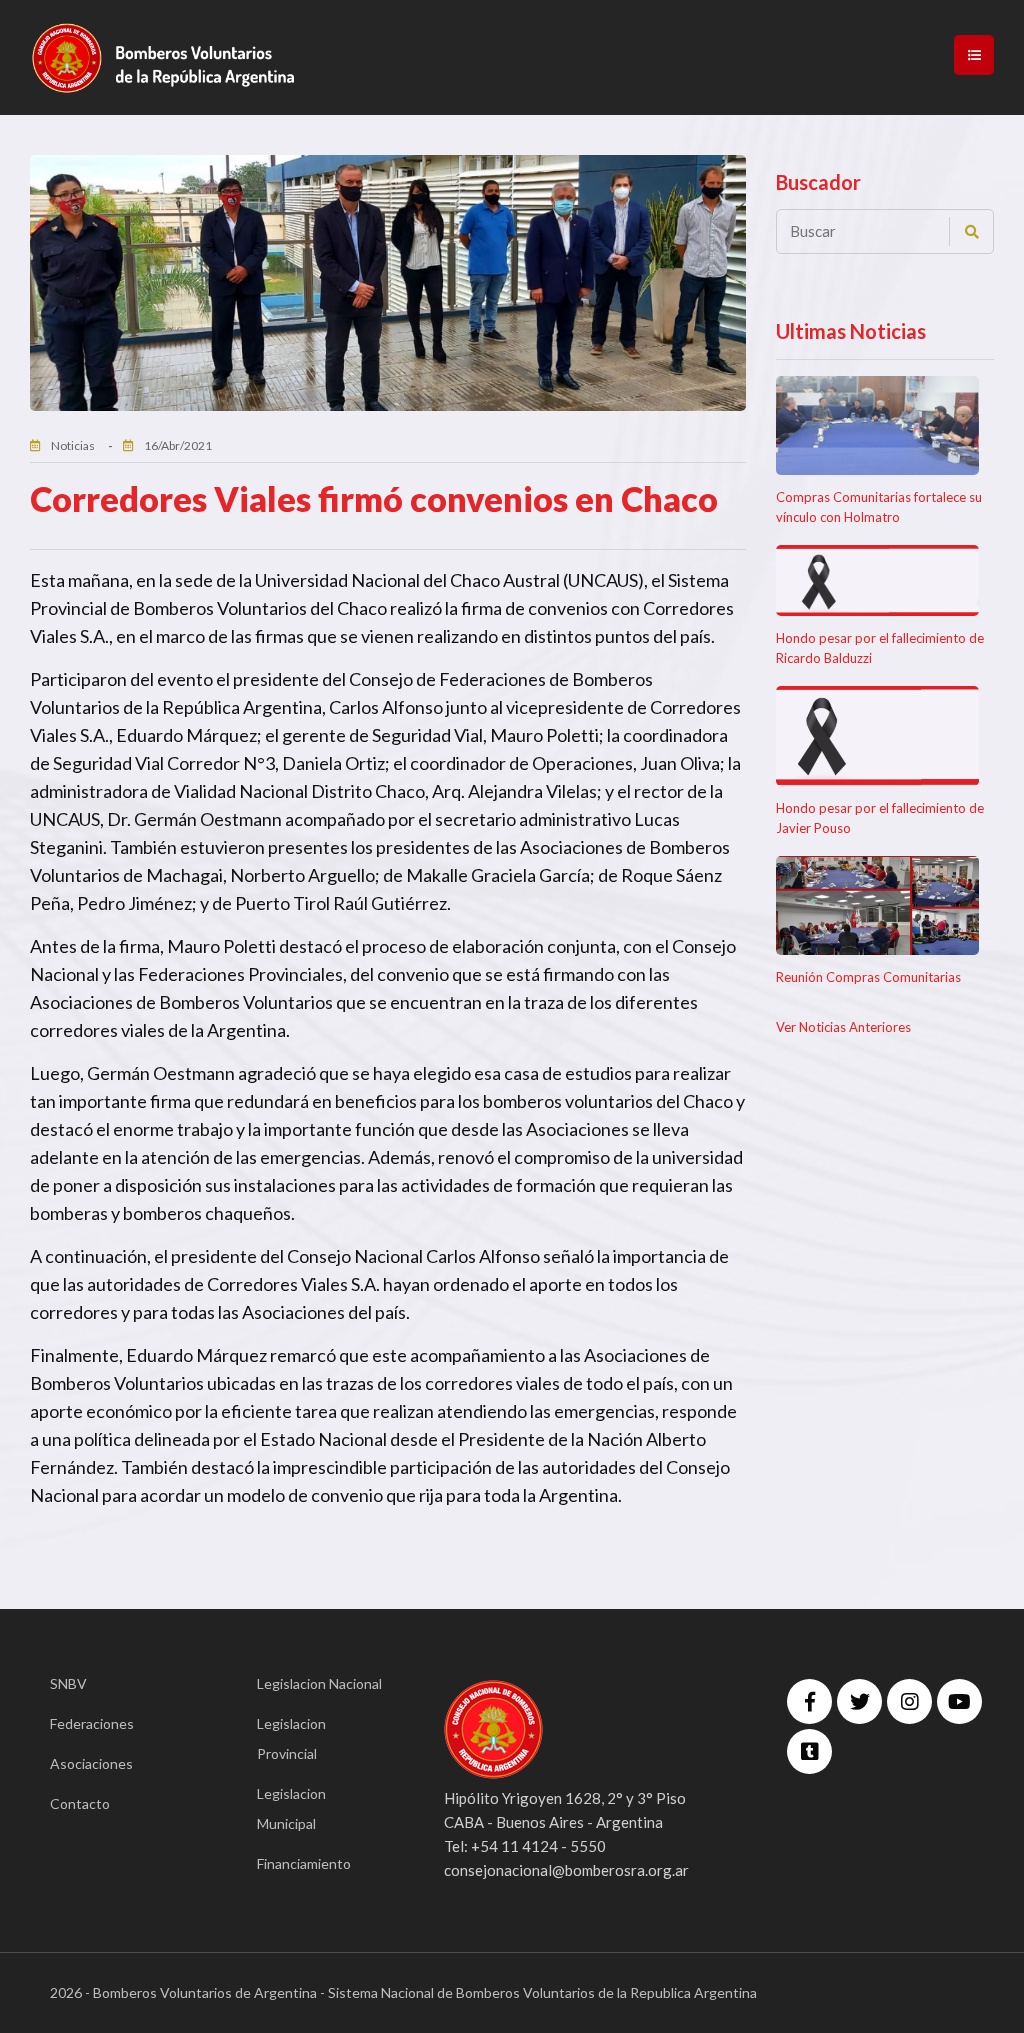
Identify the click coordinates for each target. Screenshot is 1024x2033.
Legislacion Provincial (291, 1738)
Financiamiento (304, 1863)
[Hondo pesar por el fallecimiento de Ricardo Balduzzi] (878, 580)
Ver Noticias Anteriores (843, 1027)
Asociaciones (91, 1763)
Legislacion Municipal (291, 1808)
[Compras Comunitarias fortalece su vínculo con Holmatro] (878, 426)
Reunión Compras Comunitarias (868, 977)
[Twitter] (859, 1701)
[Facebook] (809, 1701)
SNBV (68, 1683)
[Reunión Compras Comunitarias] (878, 906)
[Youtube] (959, 1701)
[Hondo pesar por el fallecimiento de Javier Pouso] (878, 736)
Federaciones (92, 1723)
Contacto (80, 1803)
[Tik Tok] (809, 1751)
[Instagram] (909, 1701)
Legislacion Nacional (319, 1683)
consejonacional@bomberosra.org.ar (566, 1870)
